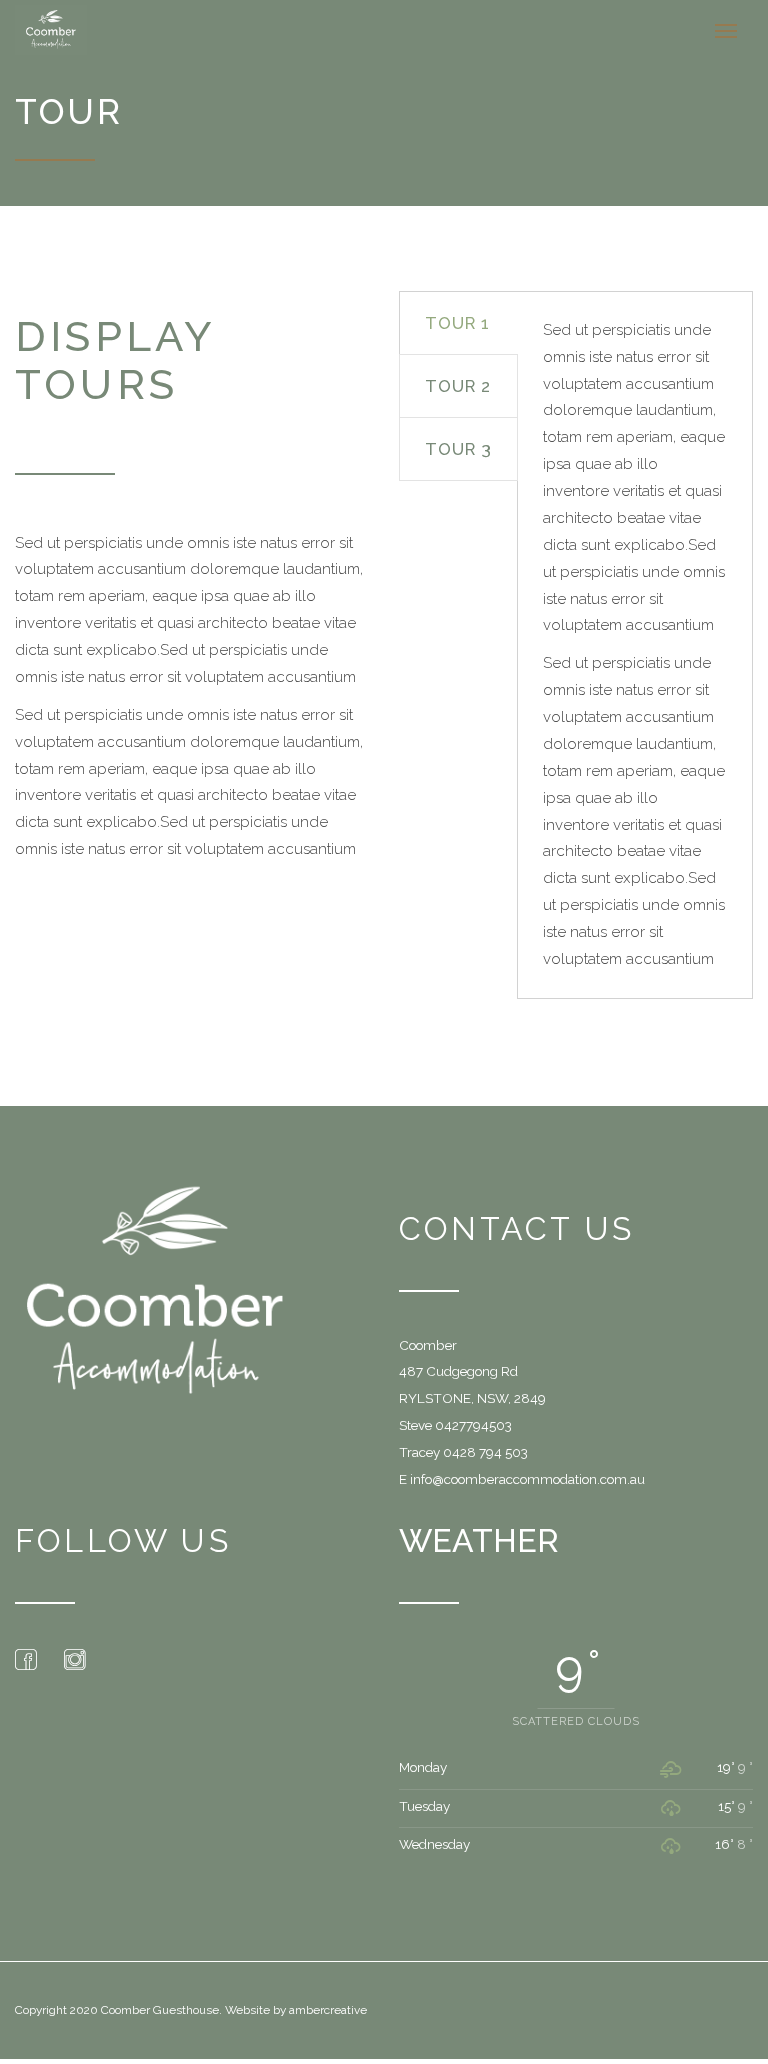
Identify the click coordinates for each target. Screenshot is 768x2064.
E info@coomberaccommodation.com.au (522, 1479)
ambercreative (328, 2010)
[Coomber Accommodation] (64, 30)
